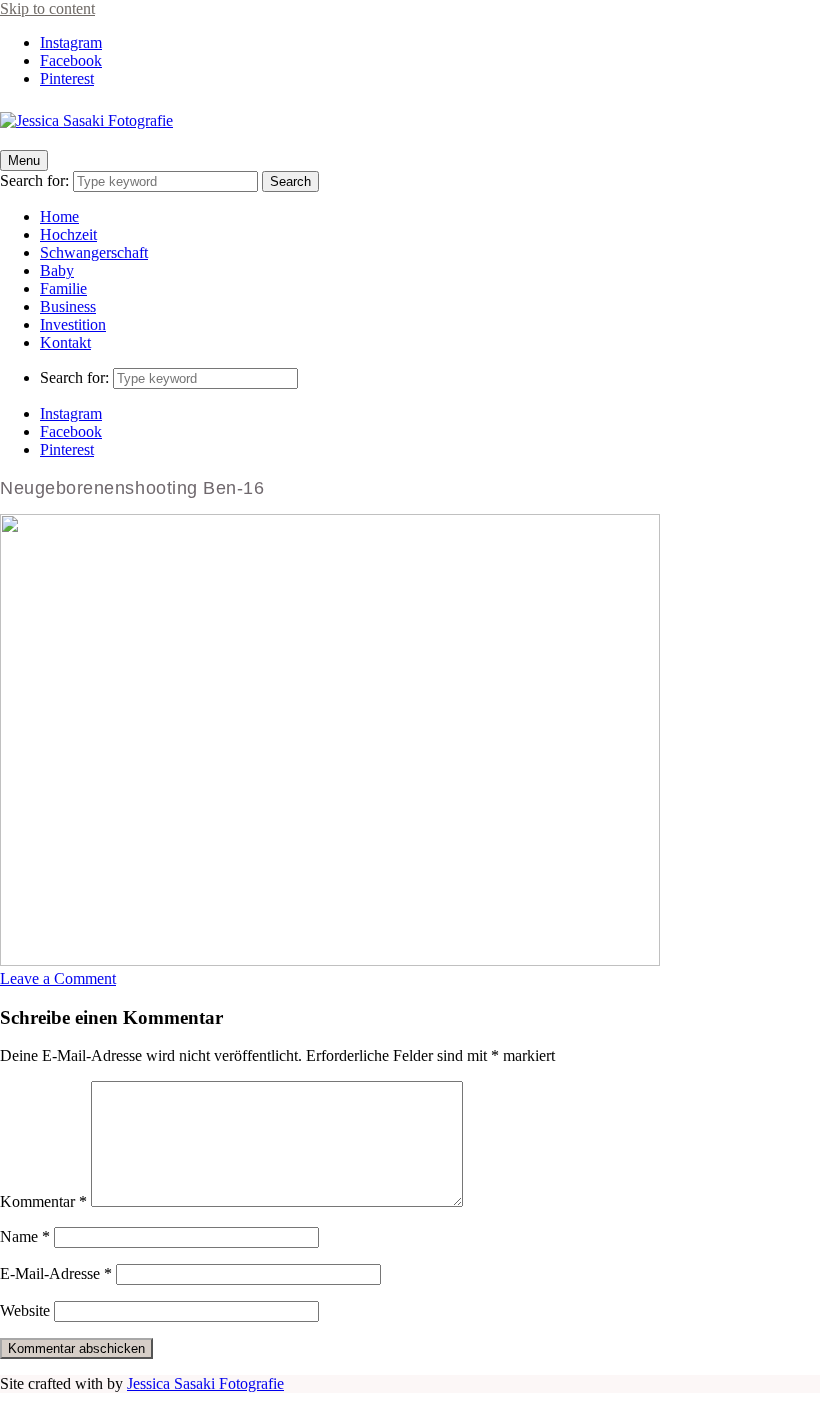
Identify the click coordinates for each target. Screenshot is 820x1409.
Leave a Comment (58, 978)
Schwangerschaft (94, 252)
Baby (57, 270)
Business (68, 306)
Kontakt (65, 342)
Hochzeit (68, 234)
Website (25, 1310)
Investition (73, 324)
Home (59, 216)
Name (25, 1236)
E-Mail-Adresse (56, 1273)
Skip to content (47, 8)
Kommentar (43, 1201)
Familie (63, 288)
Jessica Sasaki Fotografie (205, 1383)
